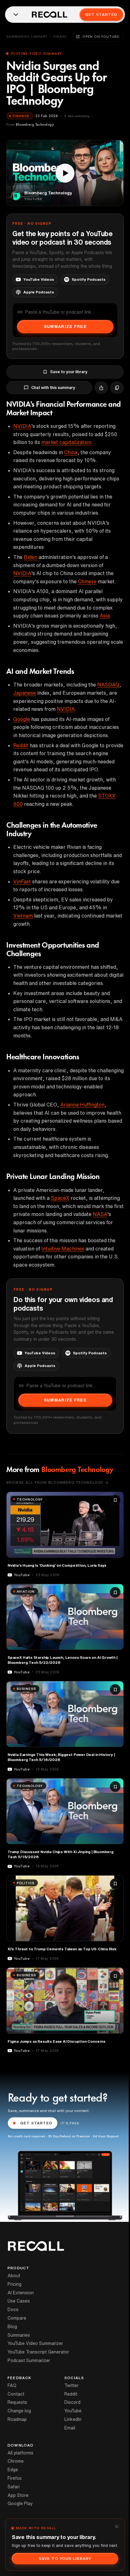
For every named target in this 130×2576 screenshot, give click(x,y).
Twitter (71, 2385)
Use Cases (19, 2301)
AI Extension (21, 2293)
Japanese (25, 693)
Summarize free (65, 326)
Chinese (87, 581)
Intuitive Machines (63, 1249)
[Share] (101, 388)
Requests (17, 2402)
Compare (17, 2318)
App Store (18, 2495)
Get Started (101, 14)
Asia (105, 616)
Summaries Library (27, 36)
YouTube (73, 2411)
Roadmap (17, 2419)
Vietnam (23, 916)
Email (70, 2428)
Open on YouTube (101, 36)
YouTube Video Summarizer (35, 2343)
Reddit (21, 745)
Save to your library (69, 372)
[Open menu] (16, 15)
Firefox (15, 2478)
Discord (72, 2402)
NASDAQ (108, 685)
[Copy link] (117, 388)
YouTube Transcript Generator (38, 2352)
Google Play (20, 2504)
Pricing (15, 2284)
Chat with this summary (53, 388)
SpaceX (60, 1198)
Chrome (16, 2461)
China (71, 452)
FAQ (12, 2385)
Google (22, 719)
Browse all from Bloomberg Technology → (57, 1482)
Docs (13, 2310)
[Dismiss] (117, 2527)
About (14, 2276)
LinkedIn (73, 2419)
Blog (12, 2327)
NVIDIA (22, 426)
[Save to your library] (115, 1500)
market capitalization (66, 442)
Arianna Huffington (82, 1105)
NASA (100, 1214)
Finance (62, 36)
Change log (19, 2411)
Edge (13, 2470)
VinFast (22, 881)
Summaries (19, 2335)
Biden (30, 557)
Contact (16, 2394)
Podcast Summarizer (29, 2360)
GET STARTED (36, 2123)
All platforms (21, 2453)
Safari (14, 2487)
